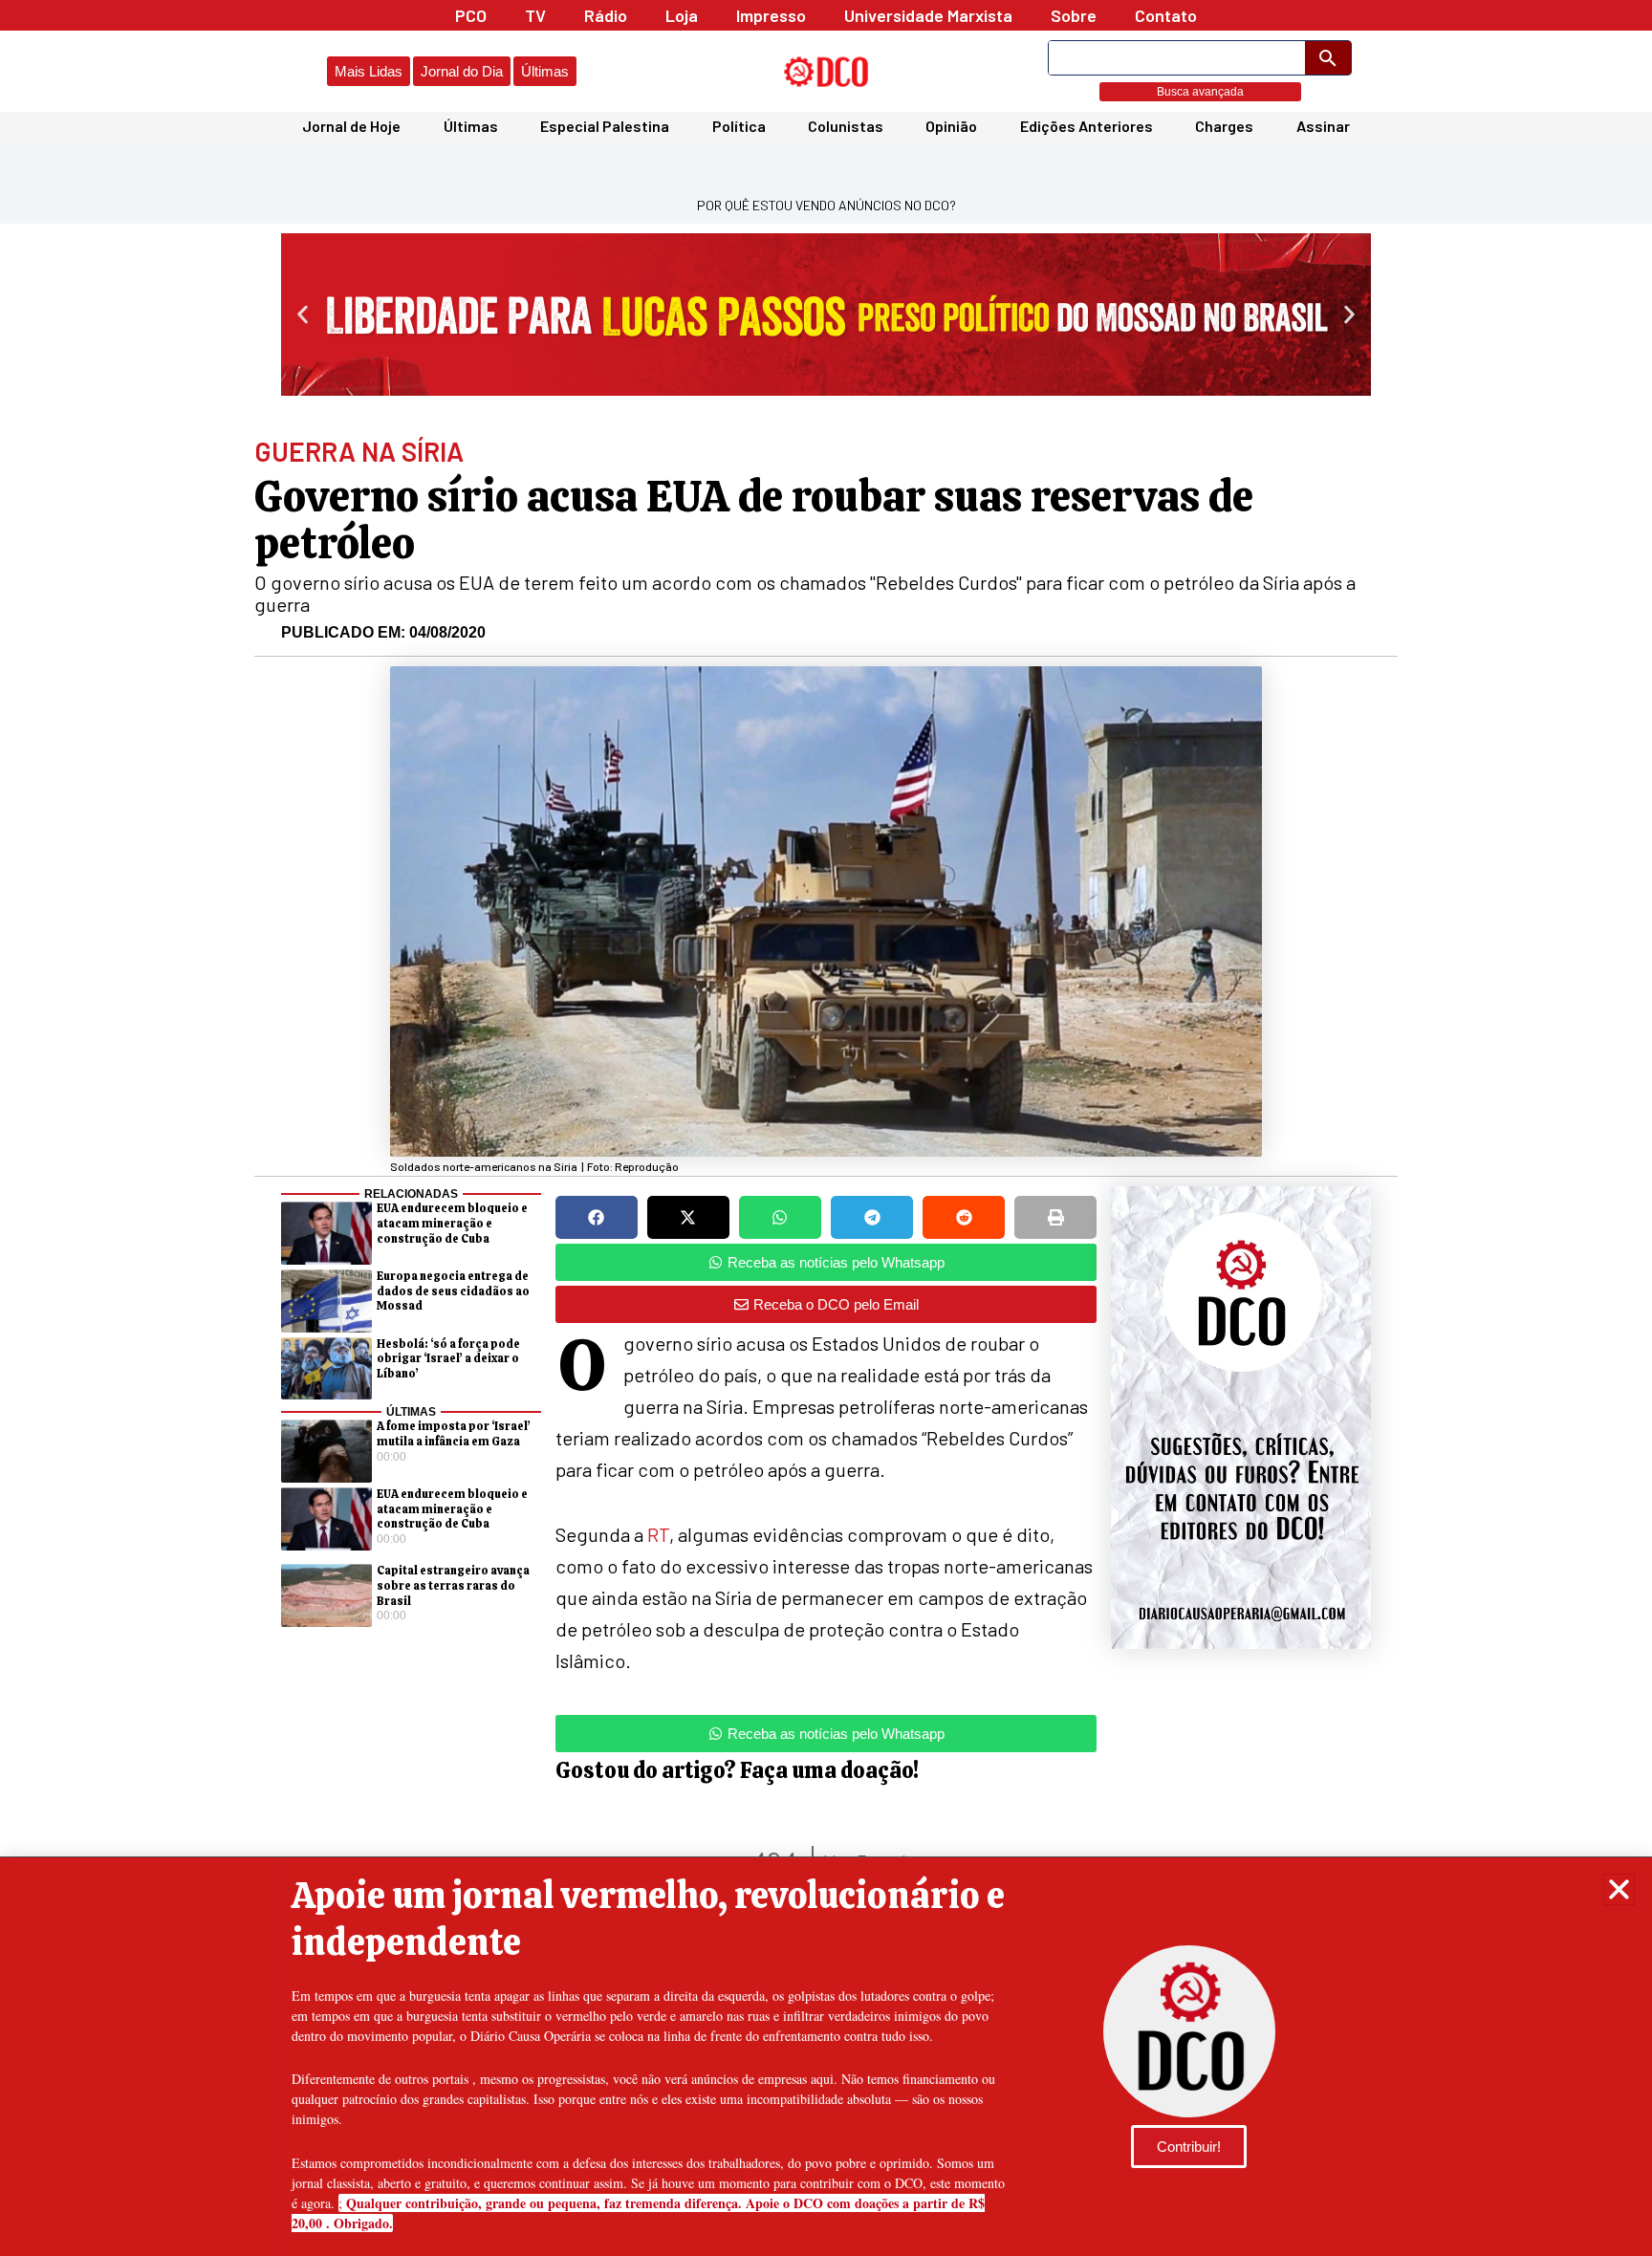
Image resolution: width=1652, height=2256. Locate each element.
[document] (826, 1128)
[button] (1619, 1889)
